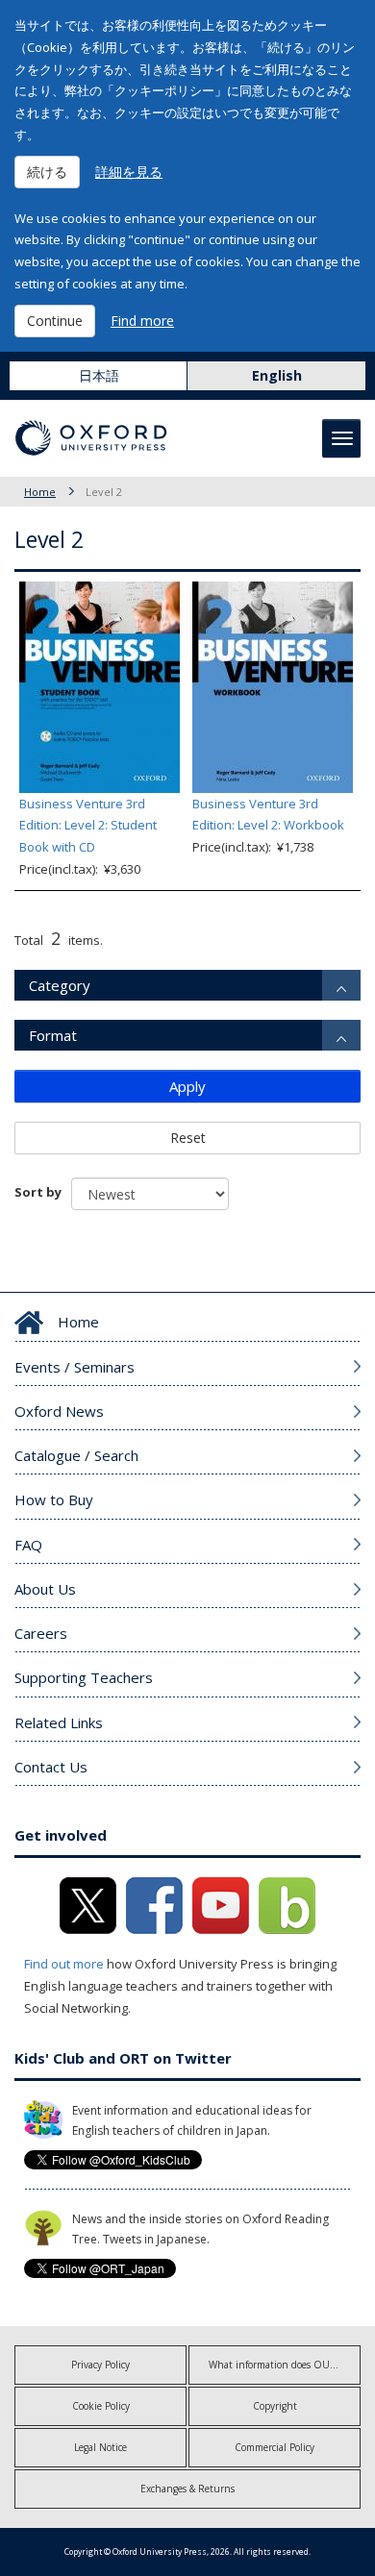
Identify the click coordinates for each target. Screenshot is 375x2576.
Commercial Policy (275, 2447)
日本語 (99, 375)
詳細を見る (129, 172)
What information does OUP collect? (285, 2365)
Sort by (38, 1192)
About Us (45, 1589)
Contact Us (51, 1767)
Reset (188, 1138)
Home (40, 492)
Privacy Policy (100, 2365)
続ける (47, 172)
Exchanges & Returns (187, 2489)
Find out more (64, 1964)
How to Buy (54, 1499)
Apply (187, 1086)
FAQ (28, 1545)
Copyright (275, 2406)
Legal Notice (100, 2447)
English (277, 375)
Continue (55, 321)
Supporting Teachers (84, 1677)
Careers (41, 1633)
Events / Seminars (75, 1367)
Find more (142, 321)
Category (60, 985)
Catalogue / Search (76, 1455)
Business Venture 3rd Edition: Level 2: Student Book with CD (88, 826)
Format (53, 1035)
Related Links (59, 1722)
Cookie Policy (101, 2406)
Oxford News (59, 1411)
